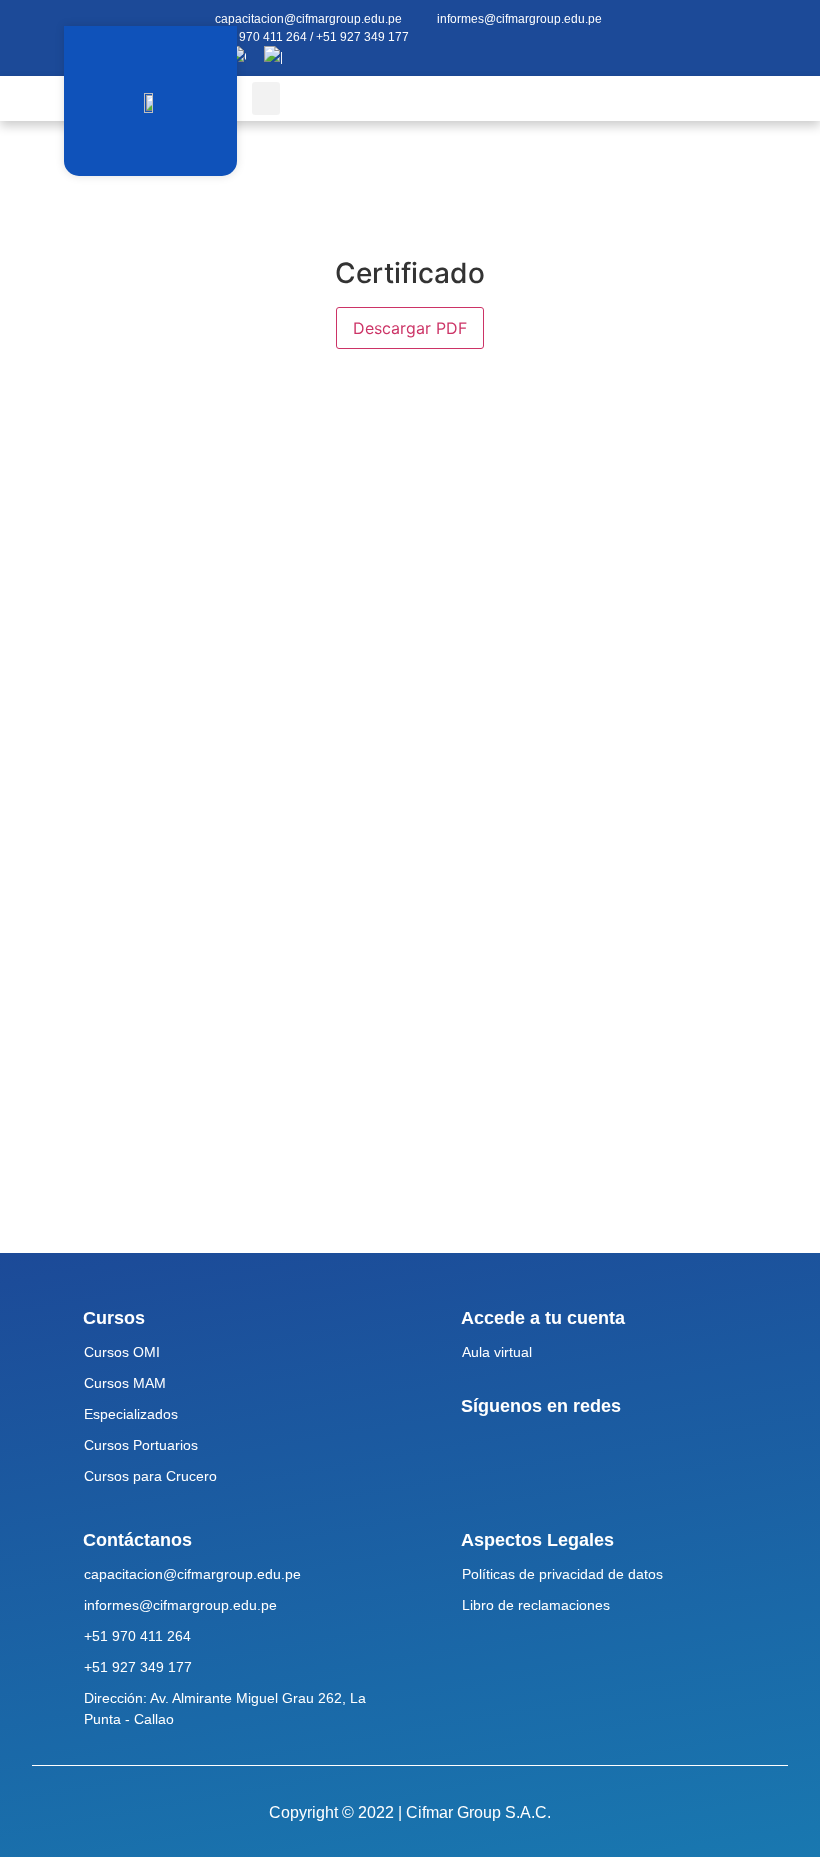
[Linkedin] (749, 47)
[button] (266, 98)
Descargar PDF (410, 328)
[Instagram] (776, 29)
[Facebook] (749, 29)
